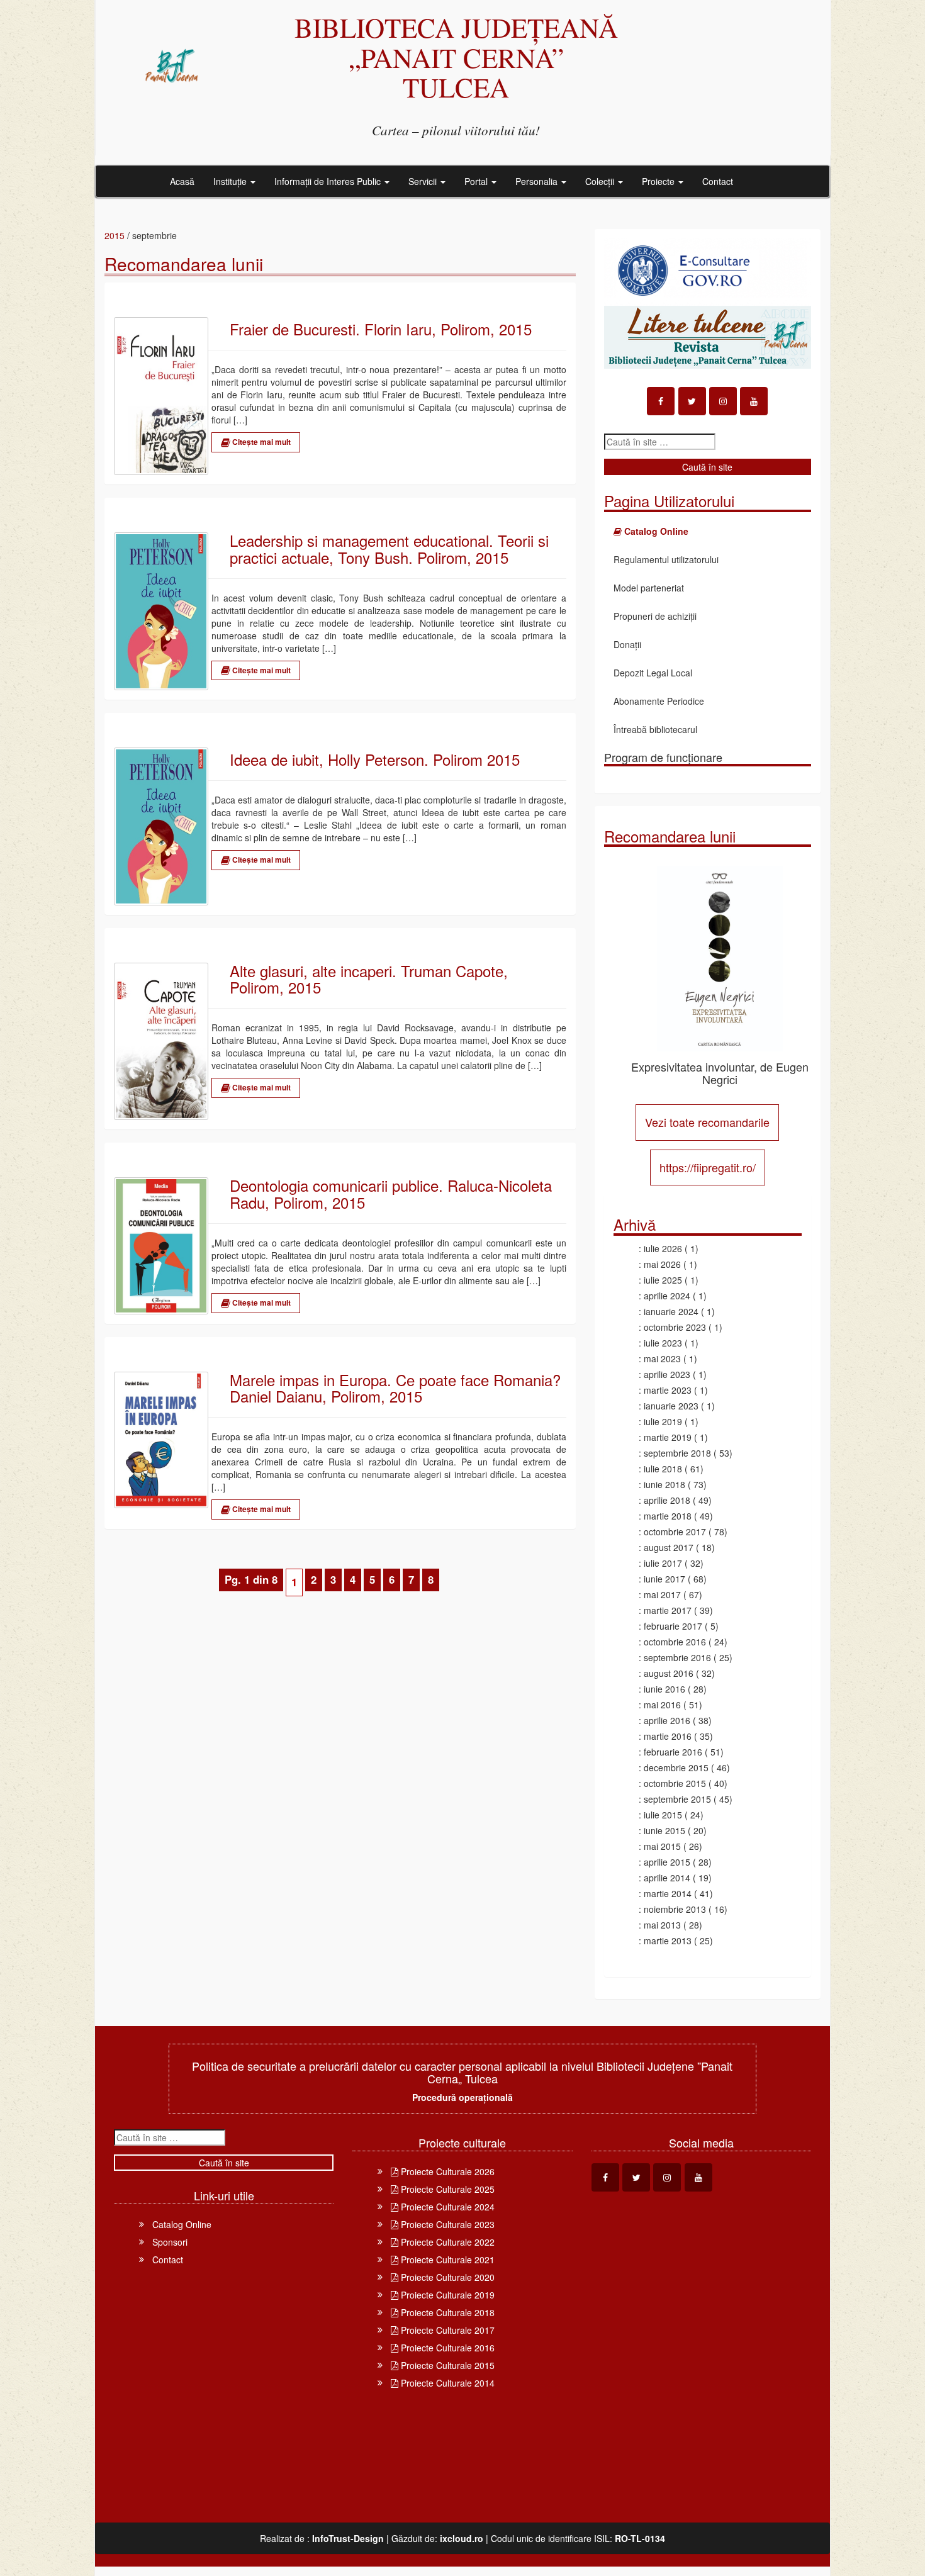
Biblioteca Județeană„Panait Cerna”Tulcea (456, 57)
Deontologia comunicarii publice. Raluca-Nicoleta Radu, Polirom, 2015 (391, 1194)
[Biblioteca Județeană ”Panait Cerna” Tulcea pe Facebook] (661, 401)
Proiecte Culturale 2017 (446, 2330)
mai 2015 (662, 1846)
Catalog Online (182, 2224)
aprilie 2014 (667, 1878)
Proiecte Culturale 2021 (446, 2260)
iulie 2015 (663, 1815)
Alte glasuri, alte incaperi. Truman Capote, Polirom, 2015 (369, 979)
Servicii (424, 181)
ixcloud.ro (462, 2538)
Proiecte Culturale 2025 (446, 2189)
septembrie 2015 (677, 1799)
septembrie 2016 (677, 1657)
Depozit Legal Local (653, 673)
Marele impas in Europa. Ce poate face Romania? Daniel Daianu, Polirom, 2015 (395, 1388)
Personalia (538, 181)
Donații (627, 644)
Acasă (182, 181)
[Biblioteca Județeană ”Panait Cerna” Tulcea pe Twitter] (692, 401)
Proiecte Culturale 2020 (446, 2277)
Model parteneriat (649, 588)
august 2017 (669, 1547)
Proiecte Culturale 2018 (446, 2312)
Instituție (231, 181)
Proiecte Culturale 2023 (446, 2224)
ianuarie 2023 (671, 1406)
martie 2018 (668, 1516)
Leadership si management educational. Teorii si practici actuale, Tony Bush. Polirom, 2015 (389, 549)
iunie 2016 (664, 1689)
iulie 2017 (663, 1563)
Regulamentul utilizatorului (666, 559)
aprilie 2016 (667, 1720)
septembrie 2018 (677, 1453)
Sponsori (170, 2242)
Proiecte (659, 181)
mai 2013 (662, 1925)
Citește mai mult (261, 442)
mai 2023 (662, 1358)
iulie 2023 (663, 1343)
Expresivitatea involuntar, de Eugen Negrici (720, 1073)
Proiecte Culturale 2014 (446, 2383)
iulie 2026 (663, 1248)
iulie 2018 (663, 1469)
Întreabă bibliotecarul (655, 729)
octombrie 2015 (675, 1783)
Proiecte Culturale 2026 (446, 2171)
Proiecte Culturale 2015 (446, 2365)
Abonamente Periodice (659, 701)
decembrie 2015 (676, 1767)
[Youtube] (754, 401)
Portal (477, 181)
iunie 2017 (664, 1579)
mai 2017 (662, 1594)
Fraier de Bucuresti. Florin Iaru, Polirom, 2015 (381, 329)
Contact (718, 181)
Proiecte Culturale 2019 (446, 2295)
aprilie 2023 (667, 1374)
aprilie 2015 (667, 1862)
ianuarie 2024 (671, 1311)
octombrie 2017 (675, 1532)
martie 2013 (668, 1940)
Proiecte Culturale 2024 (446, 2207)
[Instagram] (723, 401)
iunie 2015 (664, 1830)
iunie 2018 (664, 1484)
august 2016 (669, 1673)
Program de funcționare (663, 757)
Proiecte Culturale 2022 (446, 2242)
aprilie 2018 (667, 1500)
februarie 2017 (673, 1626)
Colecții (601, 181)
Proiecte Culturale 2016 (446, 2348)
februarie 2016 (673, 1752)
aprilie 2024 (667, 1296)
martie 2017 (668, 1610)
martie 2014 (668, 1893)
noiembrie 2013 (675, 1909)
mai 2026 (662, 1264)
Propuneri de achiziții (655, 616)
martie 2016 (668, 1736)
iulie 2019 (663, 1421)
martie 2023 (668, 1390)
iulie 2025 (663, 1280)
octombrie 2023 (675, 1327)
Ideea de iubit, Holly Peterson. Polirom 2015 (375, 759)
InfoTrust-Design (348, 2538)
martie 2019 (668, 1437)
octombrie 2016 (675, 1642)
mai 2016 (662, 1705)
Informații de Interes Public (329, 181)
